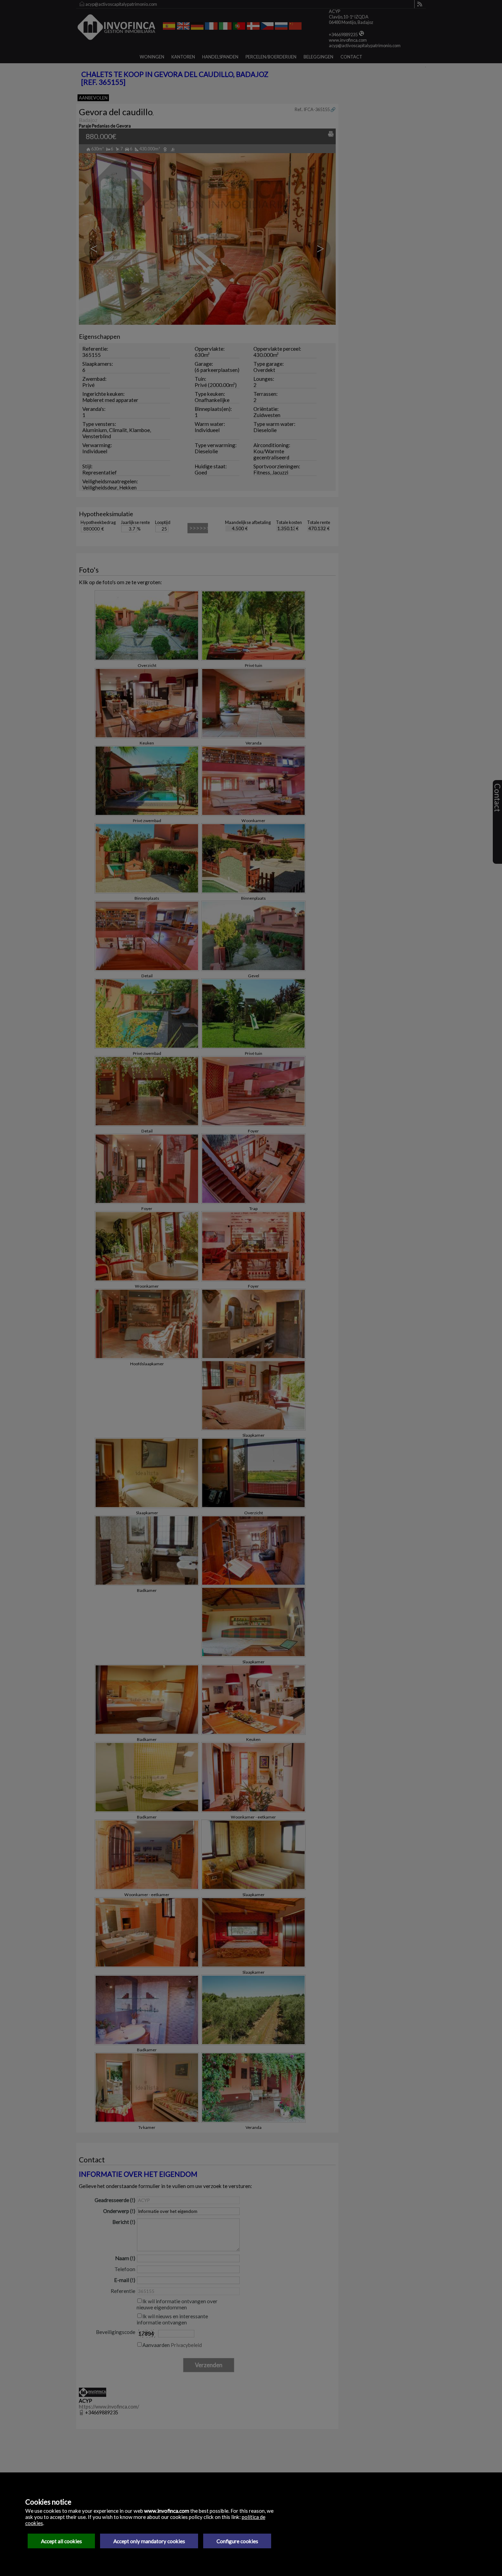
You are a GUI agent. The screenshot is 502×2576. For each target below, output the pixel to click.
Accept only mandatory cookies (149, 2541)
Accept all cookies (61, 2541)
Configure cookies (237, 2541)
